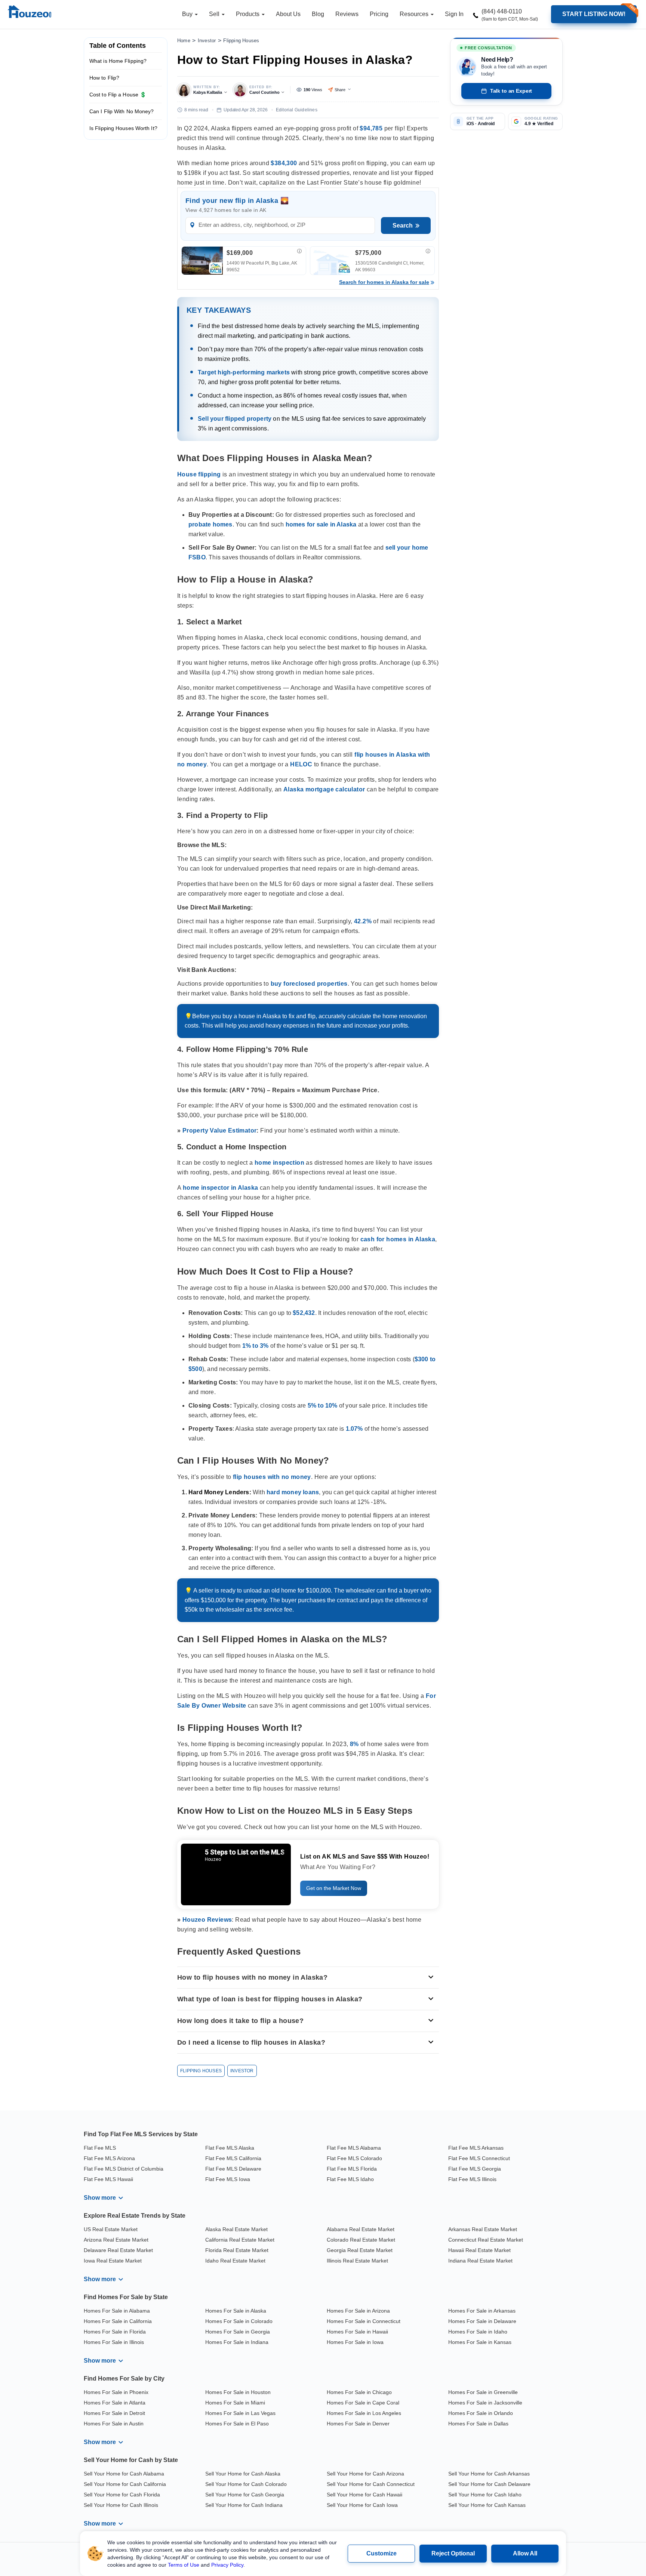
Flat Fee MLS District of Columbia (124, 2169)
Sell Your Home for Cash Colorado (246, 2484)
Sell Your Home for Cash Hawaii (364, 2495)
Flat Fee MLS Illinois (472, 2179)
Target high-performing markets (244, 373)
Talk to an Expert (511, 91)
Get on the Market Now (334, 1888)
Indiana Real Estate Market (480, 2261)
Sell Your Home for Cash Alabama (124, 2474)
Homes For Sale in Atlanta (115, 2403)
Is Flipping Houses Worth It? (123, 128)
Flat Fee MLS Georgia (475, 2169)
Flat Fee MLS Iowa (228, 2179)
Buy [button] (188, 14)
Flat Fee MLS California (233, 2158)
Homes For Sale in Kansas (480, 2342)
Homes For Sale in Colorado (239, 2321)
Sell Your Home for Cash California (125, 2484)
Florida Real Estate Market (237, 2250)
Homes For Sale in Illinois (114, 2342)
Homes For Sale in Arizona (358, 2311)
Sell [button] (215, 14)
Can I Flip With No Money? (122, 111)
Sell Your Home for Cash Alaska (243, 2474)
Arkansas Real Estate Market (483, 2229)
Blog (318, 14)
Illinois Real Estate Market (357, 2261)
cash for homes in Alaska (398, 1239)
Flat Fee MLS (100, 2148)
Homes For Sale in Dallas (478, 2424)
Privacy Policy (227, 2565)
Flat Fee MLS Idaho (350, 2179)
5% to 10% (323, 1406)
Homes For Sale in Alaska (236, 2311)
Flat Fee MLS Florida (352, 2169)
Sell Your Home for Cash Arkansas (489, 2474)
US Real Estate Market (111, 2229)
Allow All (525, 2553)
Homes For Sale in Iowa (355, 2342)
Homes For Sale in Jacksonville (485, 2403)
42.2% (363, 921)
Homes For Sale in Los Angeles (364, 2413)
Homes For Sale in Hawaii (357, 2332)
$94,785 (371, 128)
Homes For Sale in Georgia (238, 2332)
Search (403, 226)
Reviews (347, 14)
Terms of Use (184, 2565)
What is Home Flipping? (118, 61)
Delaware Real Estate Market (118, 2250)
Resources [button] (415, 14)
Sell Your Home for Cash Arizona (365, 2474)
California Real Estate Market (240, 2240)
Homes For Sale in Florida (115, 2332)
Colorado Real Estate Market (361, 2240)
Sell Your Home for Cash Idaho (485, 2495)
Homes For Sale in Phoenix (116, 2392)
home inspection (279, 1163)
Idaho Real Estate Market (235, 2261)
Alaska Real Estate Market (236, 2229)
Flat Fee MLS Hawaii (108, 2179)
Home (184, 41)
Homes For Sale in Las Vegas (240, 2413)
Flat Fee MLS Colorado (354, 2158)
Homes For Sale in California (118, 2321)
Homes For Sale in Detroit (114, 2413)
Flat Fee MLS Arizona (109, 2158)
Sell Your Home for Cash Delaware (489, 2484)
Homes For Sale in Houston (238, 2392)
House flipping (199, 474)
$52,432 (304, 1313)
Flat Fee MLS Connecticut (479, 2158)
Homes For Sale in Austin (114, 2424)
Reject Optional (453, 2553)
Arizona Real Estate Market (116, 2240)
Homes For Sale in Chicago (359, 2392)
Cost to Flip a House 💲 (118, 95)
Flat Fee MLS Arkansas (476, 2148)
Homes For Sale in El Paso (237, 2424)
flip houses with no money (272, 1477)
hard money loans (293, 1492)
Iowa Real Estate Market (113, 2261)
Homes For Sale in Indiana (237, 2342)
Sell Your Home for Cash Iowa (362, 2505)
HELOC (301, 764)
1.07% (354, 1429)
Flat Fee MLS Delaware (233, 2169)
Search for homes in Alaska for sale (384, 282)
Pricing (379, 14)
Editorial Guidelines (297, 110)
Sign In (454, 14)
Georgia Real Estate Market (360, 2250)
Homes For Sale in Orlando (481, 2413)
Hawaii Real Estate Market (479, 2250)
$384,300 (284, 163)
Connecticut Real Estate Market (486, 2240)
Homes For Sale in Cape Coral (363, 2403)
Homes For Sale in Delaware (482, 2321)
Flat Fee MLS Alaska (230, 2148)
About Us (288, 14)
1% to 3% (256, 1346)
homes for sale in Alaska (321, 524)
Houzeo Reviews (207, 1920)
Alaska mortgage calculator (324, 789)
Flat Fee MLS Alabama (354, 2148)
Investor (207, 41)
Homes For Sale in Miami (235, 2403)
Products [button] (248, 14)
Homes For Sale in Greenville (483, 2392)
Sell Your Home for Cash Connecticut (371, 2484)
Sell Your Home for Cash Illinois (121, 2505)
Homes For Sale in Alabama (117, 2311)
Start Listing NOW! (594, 14)
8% (354, 1744)
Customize (382, 2553)
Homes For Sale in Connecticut (364, 2321)
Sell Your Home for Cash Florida (122, 2495)
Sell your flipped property (235, 419)
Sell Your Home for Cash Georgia (245, 2495)
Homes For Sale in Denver (358, 2424)
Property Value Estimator (220, 1131)
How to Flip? (104, 78)
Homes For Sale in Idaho (478, 2332)
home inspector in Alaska (221, 1188)
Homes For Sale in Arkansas (482, 2311)
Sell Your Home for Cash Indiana (244, 2505)
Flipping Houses (241, 41)
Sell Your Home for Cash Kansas (487, 2505)
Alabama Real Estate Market (361, 2229)
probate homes (210, 524)
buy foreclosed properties (309, 984)
